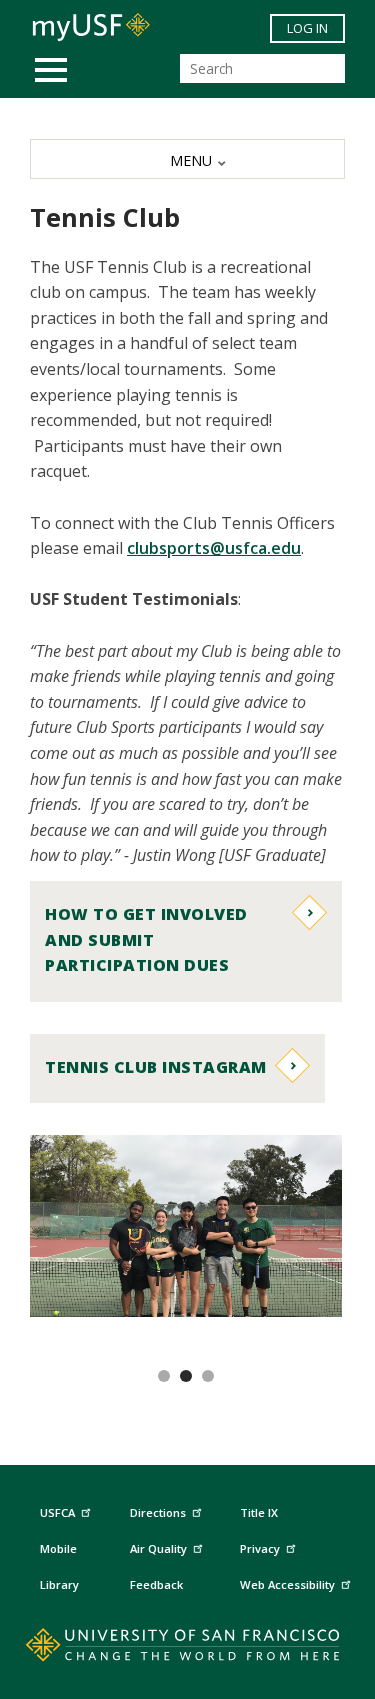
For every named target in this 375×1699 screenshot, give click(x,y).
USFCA (57, 1512)
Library (59, 1584)
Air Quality (158, 1548)
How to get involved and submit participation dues (146, 939)
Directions (158, 1512)
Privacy (260, 1548)
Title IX (259, 1512)
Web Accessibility (287, 1584)
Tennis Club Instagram (156, 1067)
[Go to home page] (187, 1649)
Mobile (58, 1548)
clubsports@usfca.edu (214, 548)
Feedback (156, 1584)
